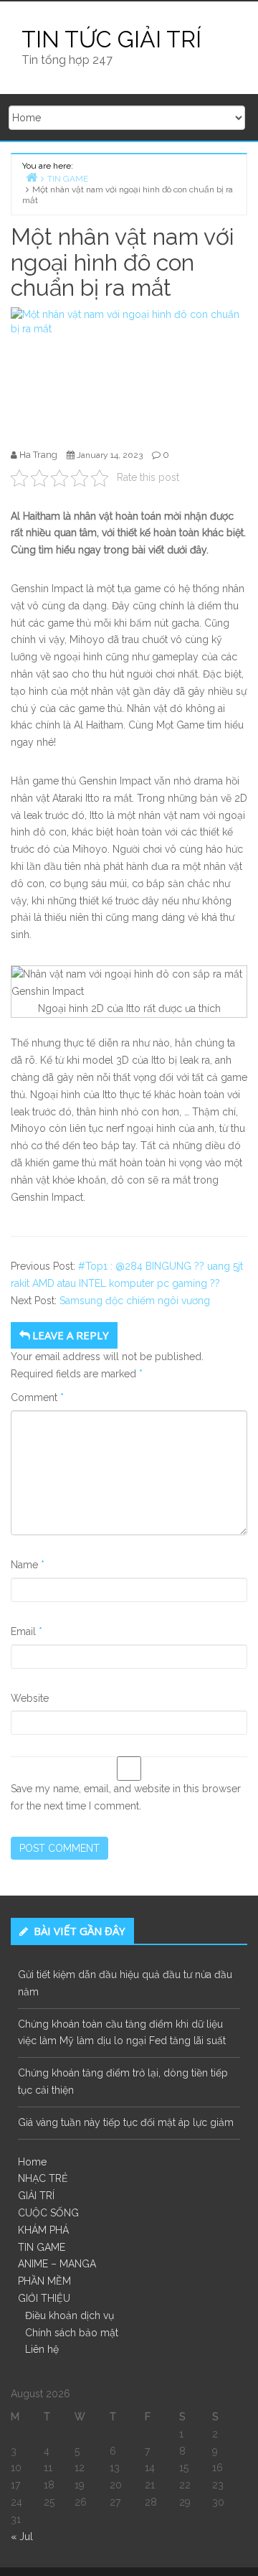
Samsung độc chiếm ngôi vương (135, 1301)
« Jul (22, 2537)
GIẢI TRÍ (36, 2196)
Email (27, 1631)
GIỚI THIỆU (44, 2298)
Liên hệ (42, 2349)
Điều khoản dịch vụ (70, 2315)
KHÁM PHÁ (43, 2230)
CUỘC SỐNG (48, 2213)
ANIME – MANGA (57, 2264)
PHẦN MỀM (44, 2281)
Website (30, 1698)
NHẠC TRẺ (43, 2178)
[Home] (32, 177)
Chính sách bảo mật (72, 2333)
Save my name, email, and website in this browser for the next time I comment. (126, 1797)
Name (28, 1565)
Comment (37, 1397)
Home (32, 2162)
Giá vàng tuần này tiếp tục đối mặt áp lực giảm (126, 2122)
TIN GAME (42, 2247)
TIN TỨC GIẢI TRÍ (111, 39)
